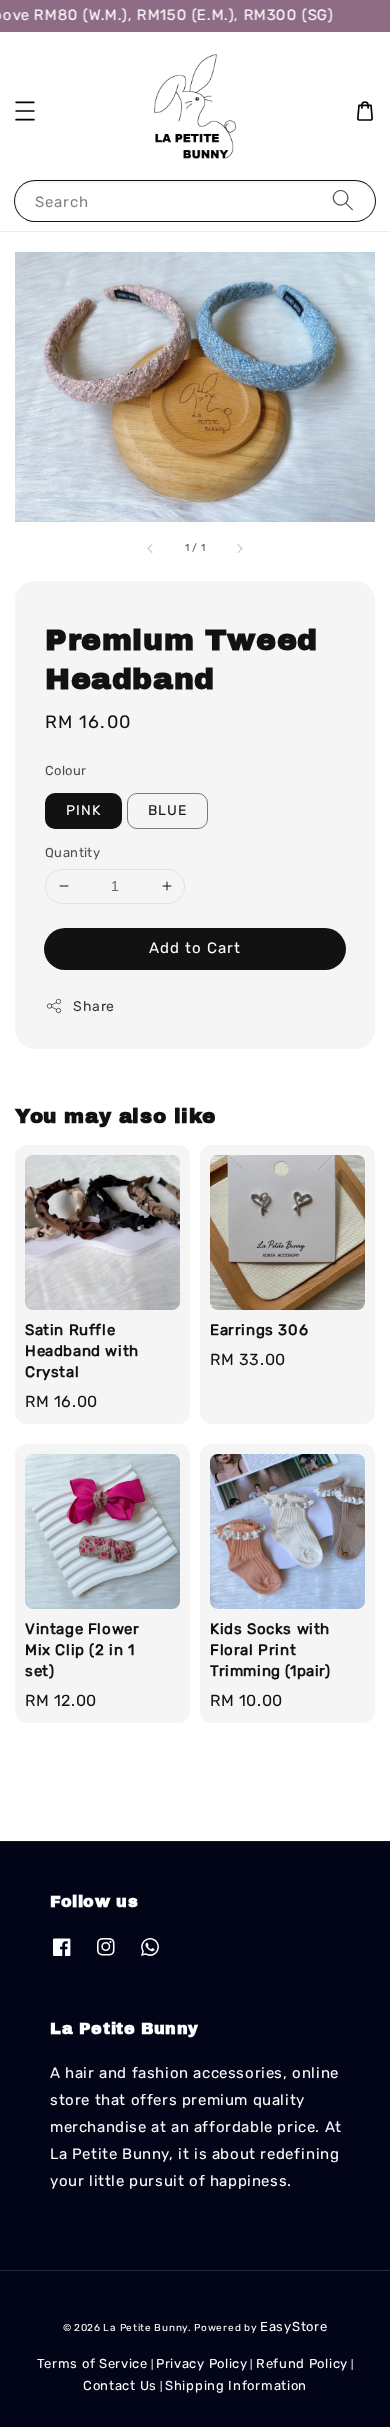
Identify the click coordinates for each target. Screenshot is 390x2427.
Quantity (72, 852)
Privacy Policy (202, 2363)
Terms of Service (92, 2363)
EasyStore (293, 2326)
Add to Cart (195, 948)
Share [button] (94, 1006)
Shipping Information (236, 2385)
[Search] (343, 200)
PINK (83, 810)
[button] (25, 111)
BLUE (167, 810)
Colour (65, 770)
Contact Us (120, 2385)
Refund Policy (302, 2363)
